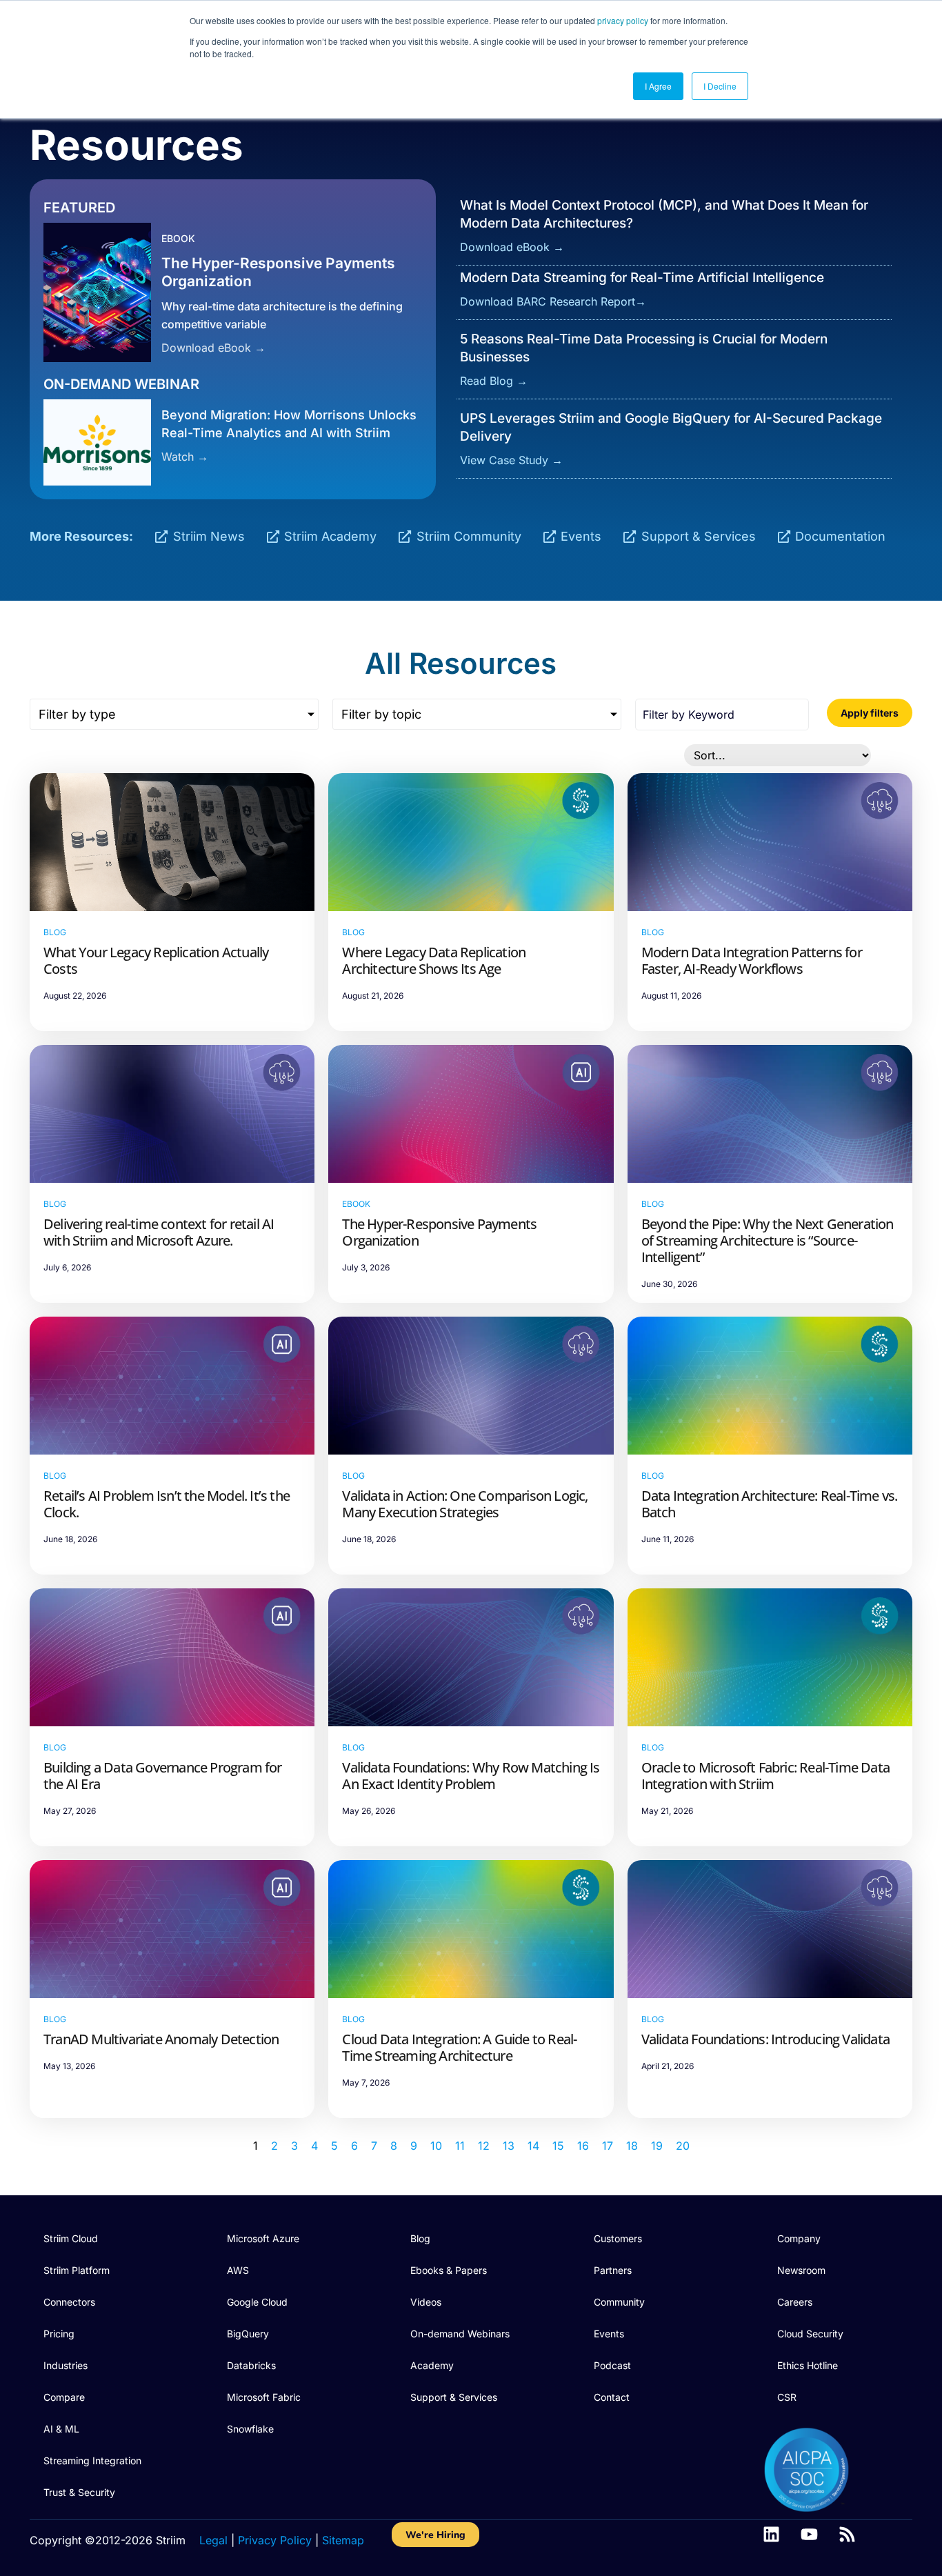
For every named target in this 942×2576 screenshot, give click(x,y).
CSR (787, 2397)
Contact (612, 2397)
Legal (213, 2540)
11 (460, 2146)
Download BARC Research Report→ (553, 301)
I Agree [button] (658, 86)
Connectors (69, 2302)
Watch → (185, 457)
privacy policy (623, 20)
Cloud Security (810, 2334)
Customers (618, 2238)
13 (509, 2146)
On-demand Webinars (460, 2334)
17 (608, 2146)
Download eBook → (213, 348)
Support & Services (454, 2397)
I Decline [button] (720, 86)
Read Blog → (494, 381)
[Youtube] (809, 2534)
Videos (426, 2302)
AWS (238, 2270)
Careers (795, 2302)
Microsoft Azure (263, 2238)
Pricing (59, 2334)
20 (683, 2146)
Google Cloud (257, 2302)
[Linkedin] (771, 2534)
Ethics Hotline (808, 2365)
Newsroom (801, 2270)
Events (609, 2334)
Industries (66, 2365)
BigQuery (248, 2334)
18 (632, 2146)
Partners (613, 2270)
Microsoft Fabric (264, 2397)
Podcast (612, 2365)
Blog (420, 2238)
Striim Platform (77, 2270)
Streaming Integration (92, 2460)
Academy (432, 2365)
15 (558, 2146)
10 (436, 2146)
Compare (64, 2397)
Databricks (251, 2365)
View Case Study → (511, 460)
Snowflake (250, 2429)
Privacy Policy (275, 2540)
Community (619, 2302)
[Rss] (847, 2534)
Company (799, 2238)
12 (484, 2146)
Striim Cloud (71, 2238)
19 (657, 2146)
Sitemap (343, 2540)
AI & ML (61, 2429)
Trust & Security (79, 2492)
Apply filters (870, 713)
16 (583, 2146)
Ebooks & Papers (449, 2270)
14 (533, 2146)
